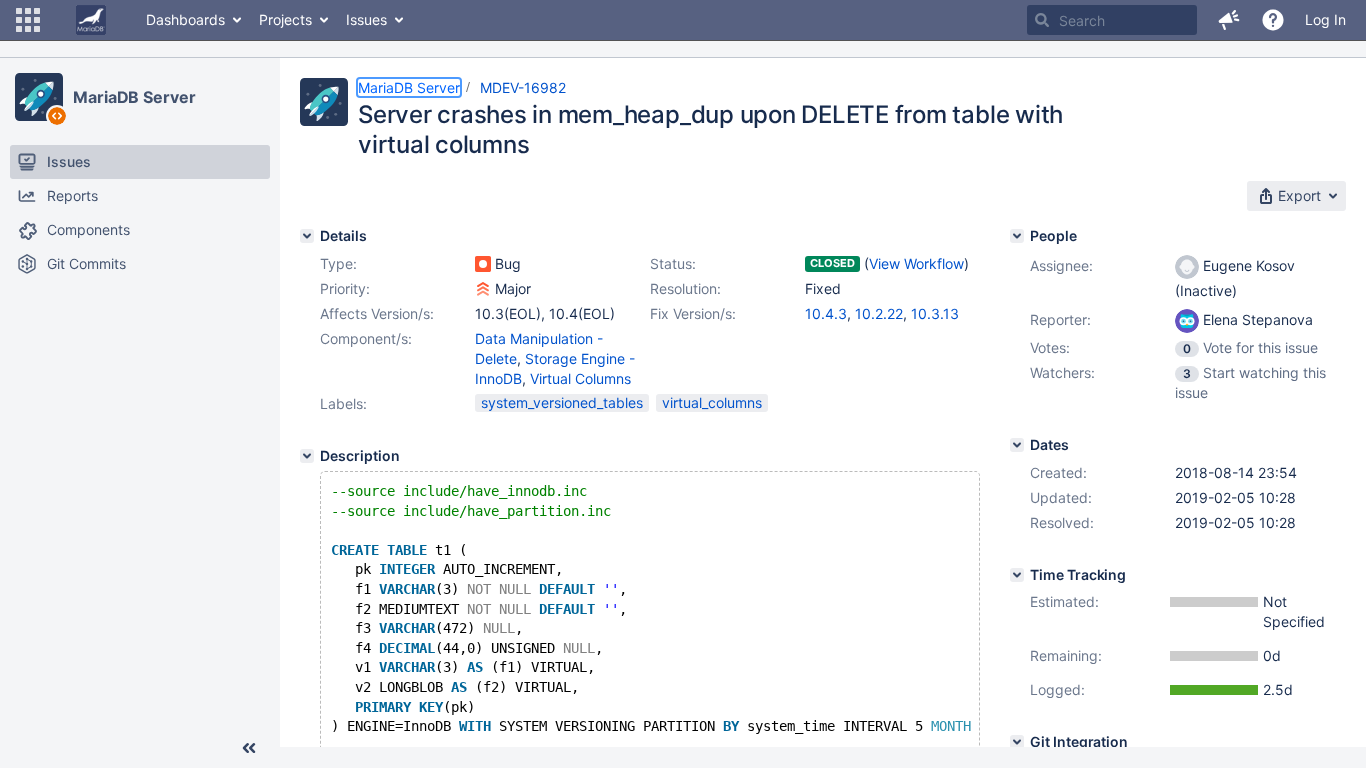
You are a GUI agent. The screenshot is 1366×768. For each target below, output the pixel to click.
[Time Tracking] (1017, 575)
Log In (1325, 19)
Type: (338, 263)
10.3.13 (935, 313)
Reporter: (1060, 319)
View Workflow (916, 263)
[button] (28, 20)
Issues (366, 19)
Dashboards (185, 19)
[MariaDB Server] (39, 97)
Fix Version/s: (693, 313)
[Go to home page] (91, 20)
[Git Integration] (1017, 742)
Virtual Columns (580, 378)
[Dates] (1017, 445)
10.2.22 (879, 313)
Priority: (345, 288)
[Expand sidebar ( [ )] (249, 748)
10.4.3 (826, 313)
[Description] (307, 456)
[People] (1017, 236)
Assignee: (1061, 265)
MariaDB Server (134, 97)
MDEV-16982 (523, 87)
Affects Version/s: (377, 313)
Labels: (343, 403)
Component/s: (366, 338)
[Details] (307, 236)
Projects (285, 19)
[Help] (1273, 20)
